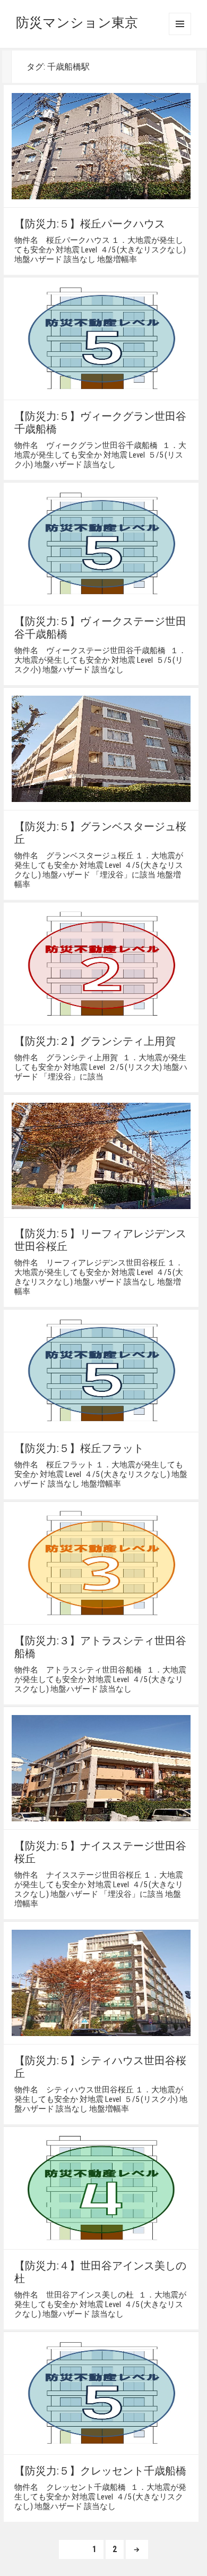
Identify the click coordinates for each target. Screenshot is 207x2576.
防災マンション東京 (77, 23)
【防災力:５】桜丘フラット (79, 1448)
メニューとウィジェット (180, 24)
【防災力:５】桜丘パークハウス (90, 224)
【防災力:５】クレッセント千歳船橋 (100, 2471)
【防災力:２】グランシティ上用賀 (95, 1041)
